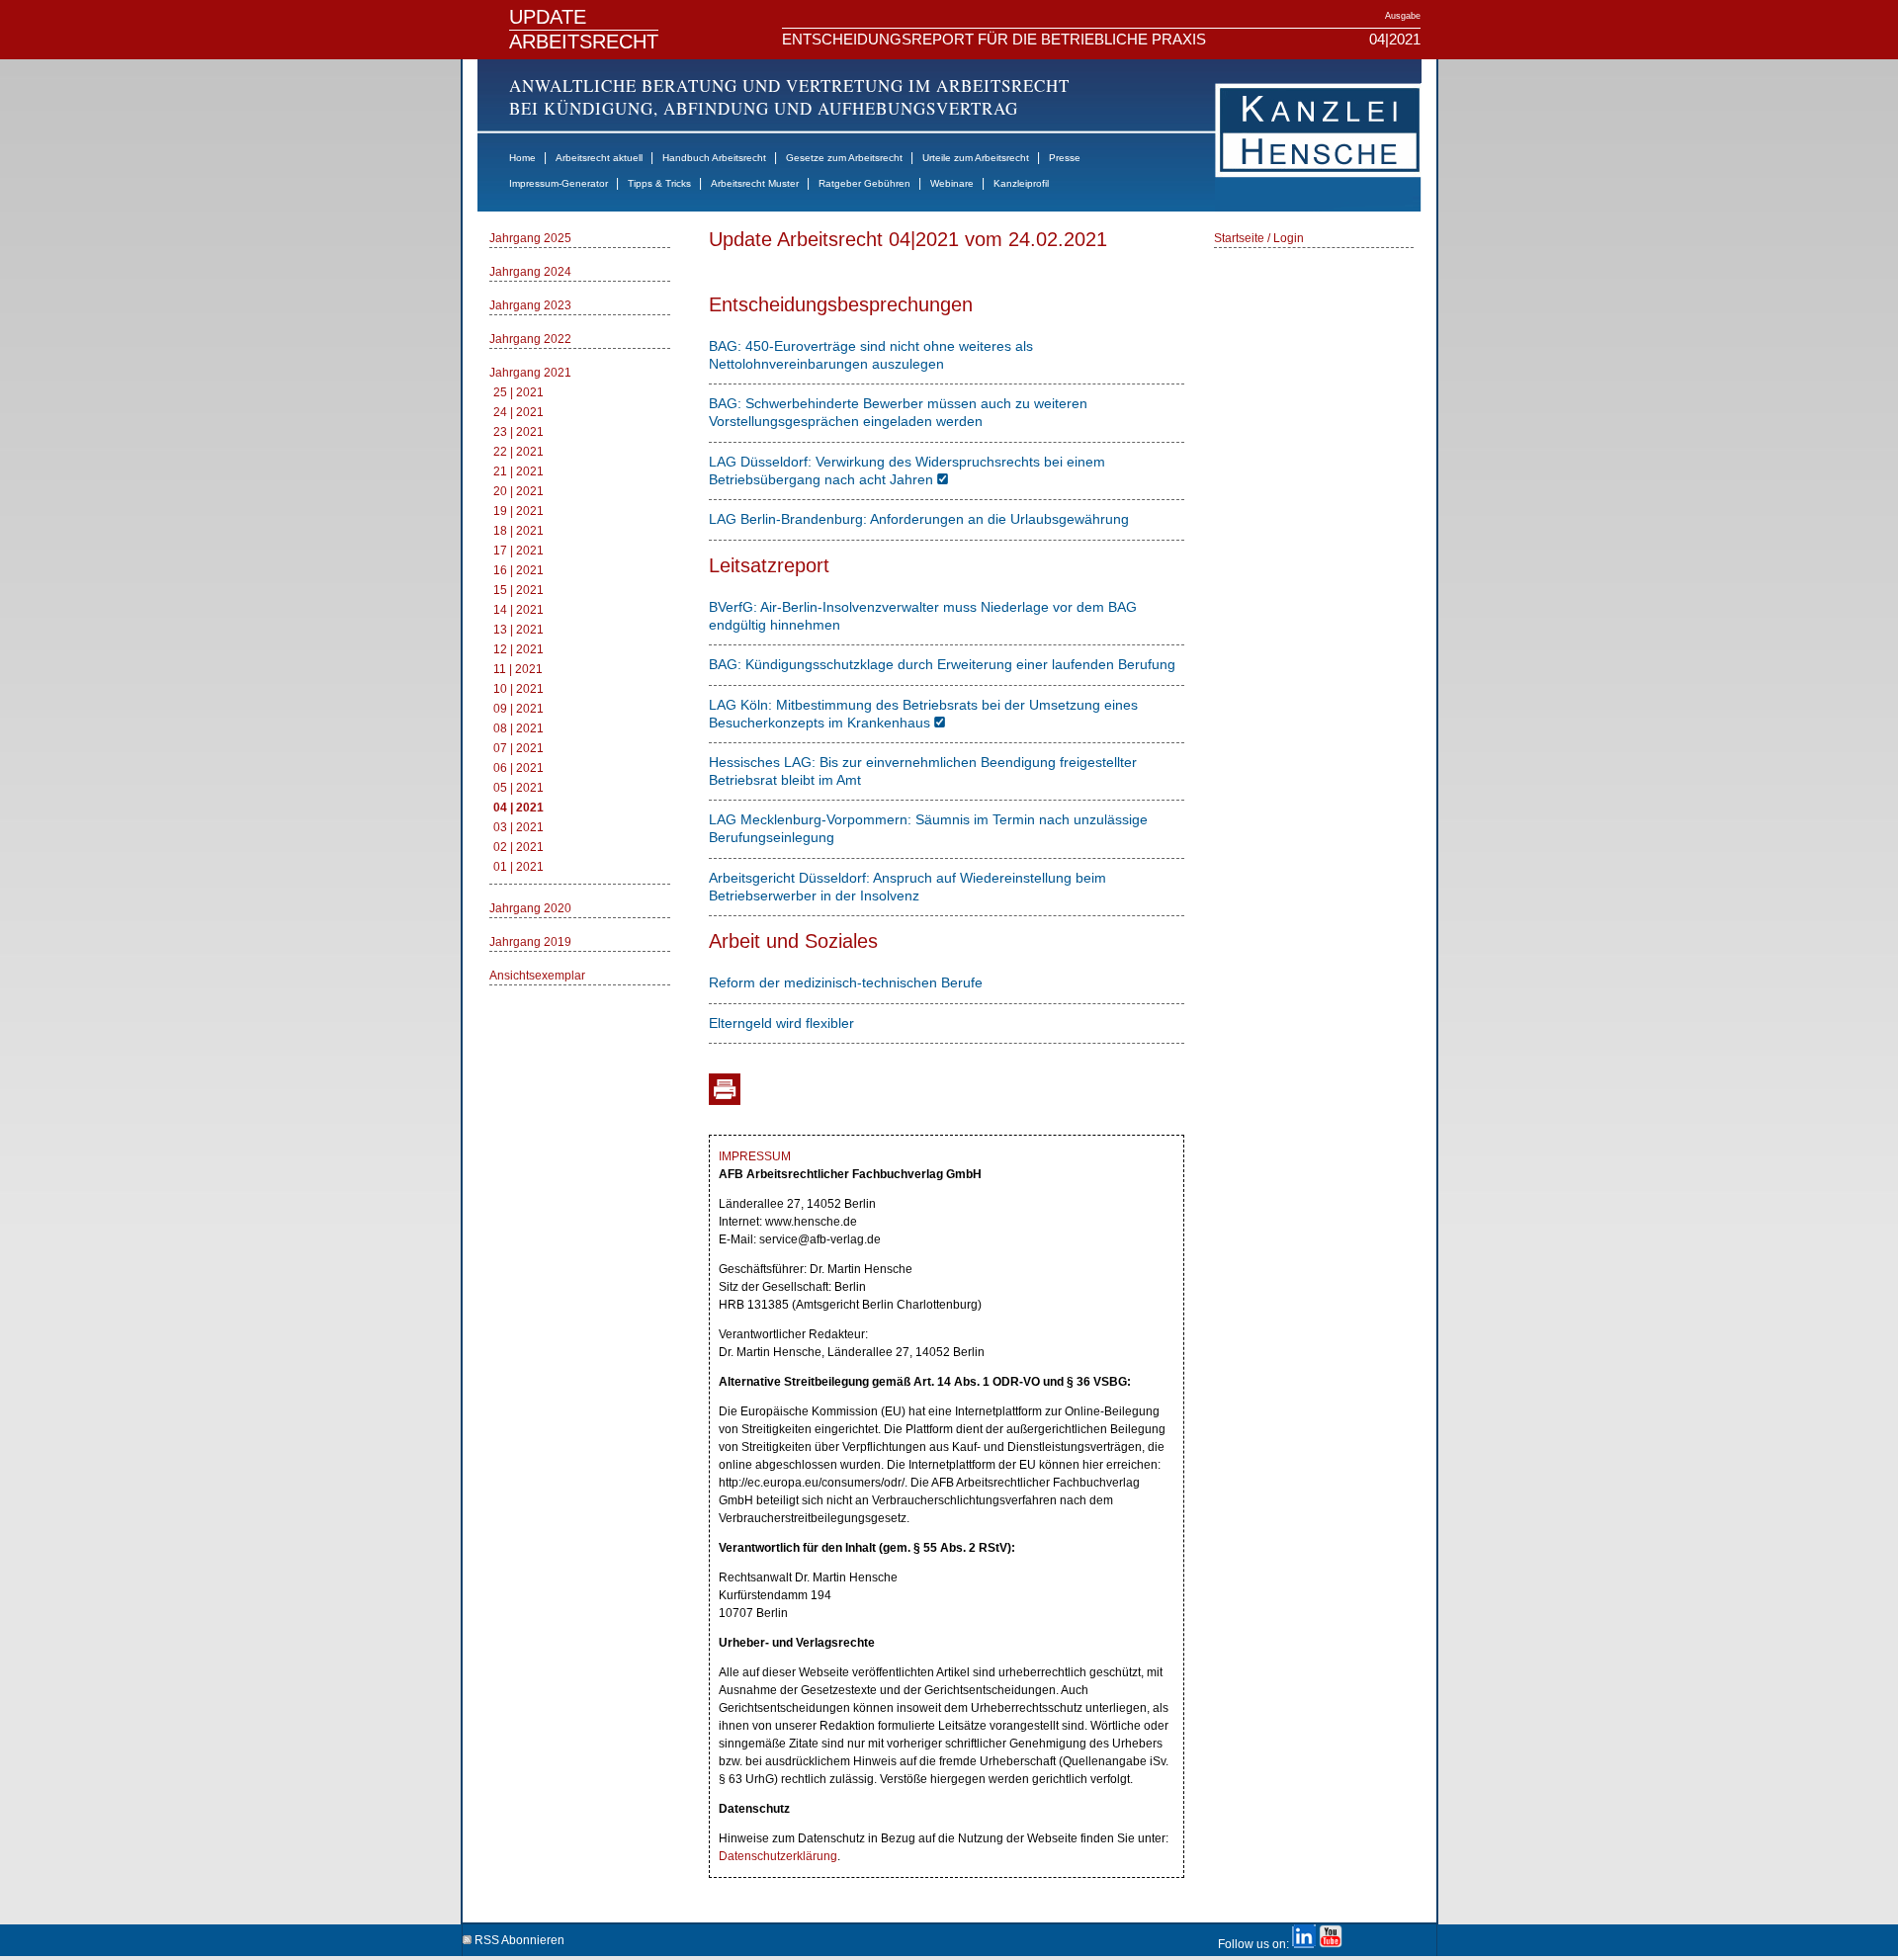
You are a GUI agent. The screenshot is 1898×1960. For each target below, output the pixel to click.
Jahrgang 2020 (530, 908)
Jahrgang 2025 (530, 238)
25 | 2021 (518, 392)
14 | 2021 (518, 610)
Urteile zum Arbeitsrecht (976, 158)
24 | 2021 (518, 412)
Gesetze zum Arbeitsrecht (844, 158)
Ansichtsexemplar (537, 976)
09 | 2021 (518, 709)
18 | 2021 (518, 531)
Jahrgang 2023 (530, 305)
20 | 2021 (518, 491)
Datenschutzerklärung (778, 1856)
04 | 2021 (518, 808)
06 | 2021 (518, 768)
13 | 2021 (518, 630)
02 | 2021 (518, 847)
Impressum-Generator (559, 183)
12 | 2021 (518, 649)
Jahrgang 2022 (530, 339)
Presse (1065, 158)
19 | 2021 (518, 511)
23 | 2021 (518, 432)
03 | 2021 (518, 827)
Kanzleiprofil (1021, 183)
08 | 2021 (518, 728)
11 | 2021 (518, 669)
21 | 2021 (518, 471)
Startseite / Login (1259, 238)
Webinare (952, 183)
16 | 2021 (518, 570)
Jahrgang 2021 (530, 373)
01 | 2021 (518, 867)
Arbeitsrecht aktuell (599, 158)
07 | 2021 (518, 748)
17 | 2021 (518, 551)
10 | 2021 (518, 689)
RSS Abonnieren (518, 1937)
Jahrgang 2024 (530, 272)
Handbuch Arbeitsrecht (714, 158)
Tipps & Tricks (659, 183)
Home (522, 158)
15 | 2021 (518, 590)
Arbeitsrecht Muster (755, 183)
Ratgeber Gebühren (864, 183)
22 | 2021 (518, 452)
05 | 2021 (518, 788)
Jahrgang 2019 (530, 942)
